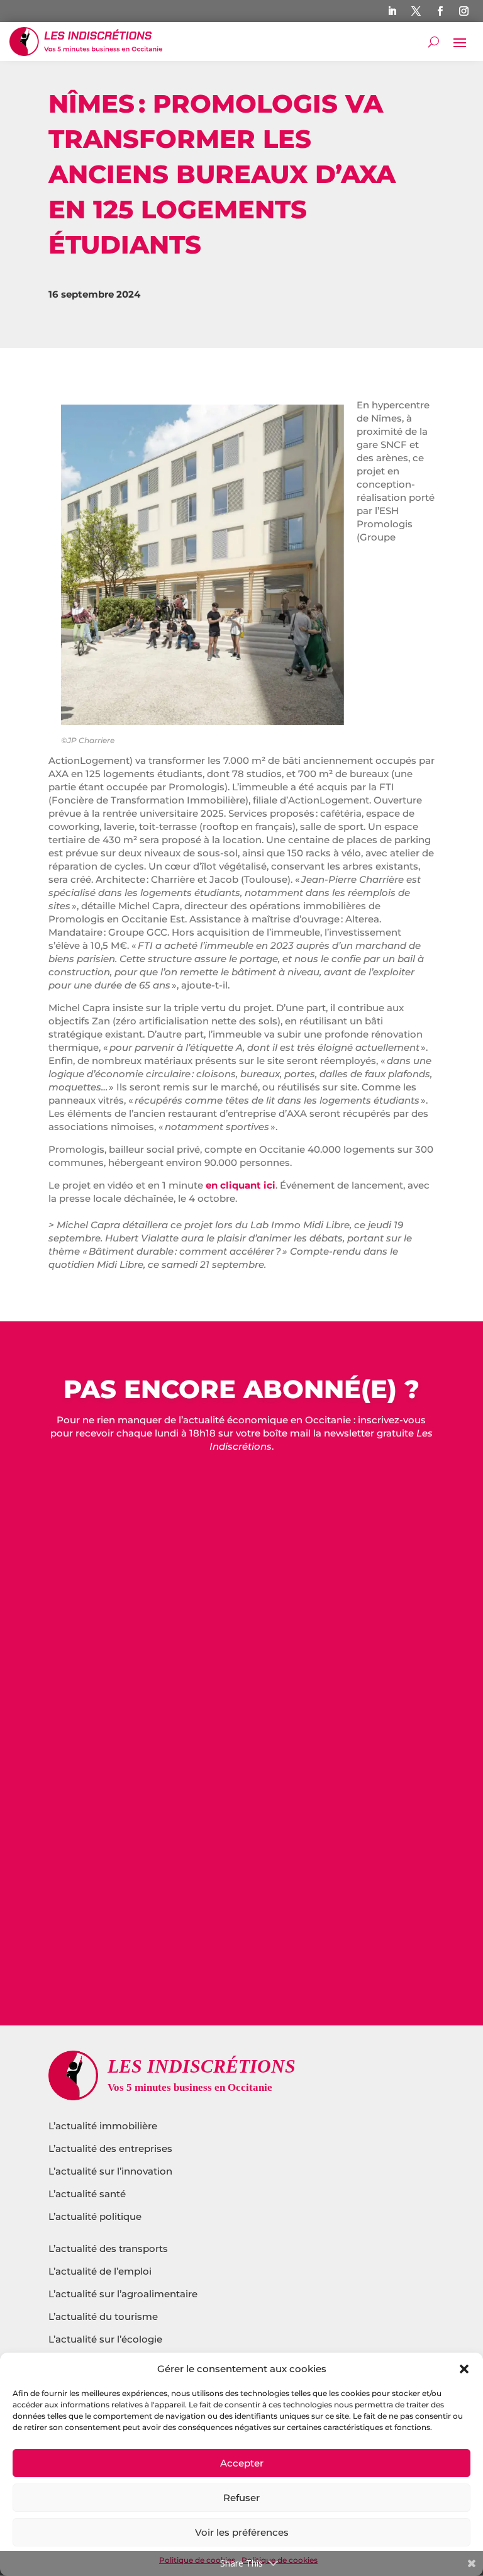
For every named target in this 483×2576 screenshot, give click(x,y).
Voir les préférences (242, 2532)
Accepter (242, 2463)
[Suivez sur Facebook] (440, 11)
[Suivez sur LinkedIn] (392, 11)
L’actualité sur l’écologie (105, 2339)
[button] (464, 2369)
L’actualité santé (87, 2194)
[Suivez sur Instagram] (464, 11)
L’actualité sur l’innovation (110, 2171)
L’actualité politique (95, 2216)
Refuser (241, 2498)
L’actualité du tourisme (103, 2316)
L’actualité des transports (108, 2248)
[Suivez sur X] (416, 11)
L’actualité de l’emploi (100, 2271)
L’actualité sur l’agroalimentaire (123, 2294)
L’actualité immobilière (104, 2126)
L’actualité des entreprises (110, 2148)
